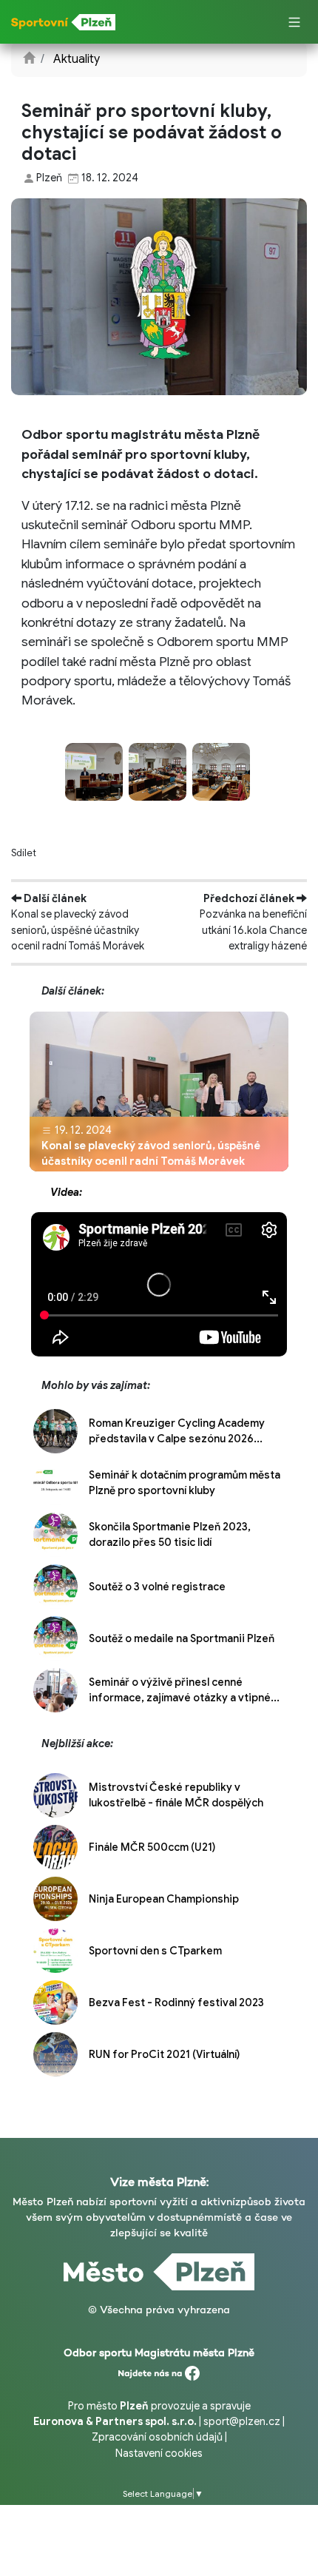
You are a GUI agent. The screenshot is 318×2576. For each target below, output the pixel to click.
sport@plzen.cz (242, 2421)
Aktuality (77, 59)
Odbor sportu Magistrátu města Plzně (159, 2353)
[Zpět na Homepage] (29, 59)
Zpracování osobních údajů (157, 2437)
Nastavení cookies (159, 2453)
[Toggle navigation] (294, 23)
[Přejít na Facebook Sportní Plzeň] (159, 2370)
